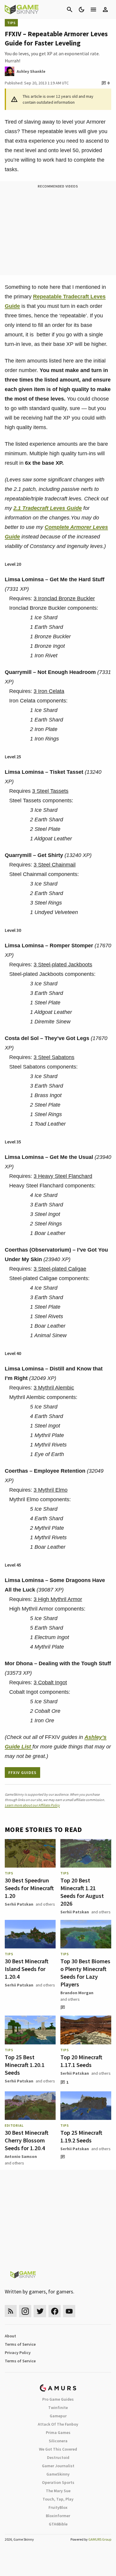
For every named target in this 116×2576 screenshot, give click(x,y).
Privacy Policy (18, 2353)
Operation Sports (58, 2482)
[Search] (70, 10)
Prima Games (58, 2432)
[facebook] (55, 2311)
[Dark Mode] (81, 10)
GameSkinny (58, 2474)
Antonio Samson (21, 2156)
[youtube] (69, 2311)
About (10, 2336)
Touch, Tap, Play (58, 2499)
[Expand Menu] (93, 10)
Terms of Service (20, 2344)
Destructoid (58, 2457)
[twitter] (40, 2311)
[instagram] (25, 2311)
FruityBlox (58, 2507)
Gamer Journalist (58, 2466)
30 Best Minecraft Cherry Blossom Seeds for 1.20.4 (27, 2140)
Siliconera (58, 2441)
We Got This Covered (58, 2449)
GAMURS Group (100, 2539)
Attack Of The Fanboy (58, 2424)
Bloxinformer (58, 2516)
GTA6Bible (58, 2524)
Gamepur (58, 2416)
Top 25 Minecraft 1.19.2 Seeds (81, 2136)
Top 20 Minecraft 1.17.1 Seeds (81, 2061)
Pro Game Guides (58, 2399)
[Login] (105, 10)
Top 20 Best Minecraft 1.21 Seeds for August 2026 (82, 1892)
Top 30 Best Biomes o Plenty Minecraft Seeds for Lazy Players (85, 1973)
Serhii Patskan (19, 1904)
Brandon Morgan (77, 1993)
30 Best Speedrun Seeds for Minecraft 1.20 (29, 1888)
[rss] (11, 2311)
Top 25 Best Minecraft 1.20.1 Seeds (25, 2065)
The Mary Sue (58, 2491)
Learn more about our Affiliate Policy (32, 1805)
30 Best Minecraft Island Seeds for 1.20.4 (27, 1969)
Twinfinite (58, 2408)
